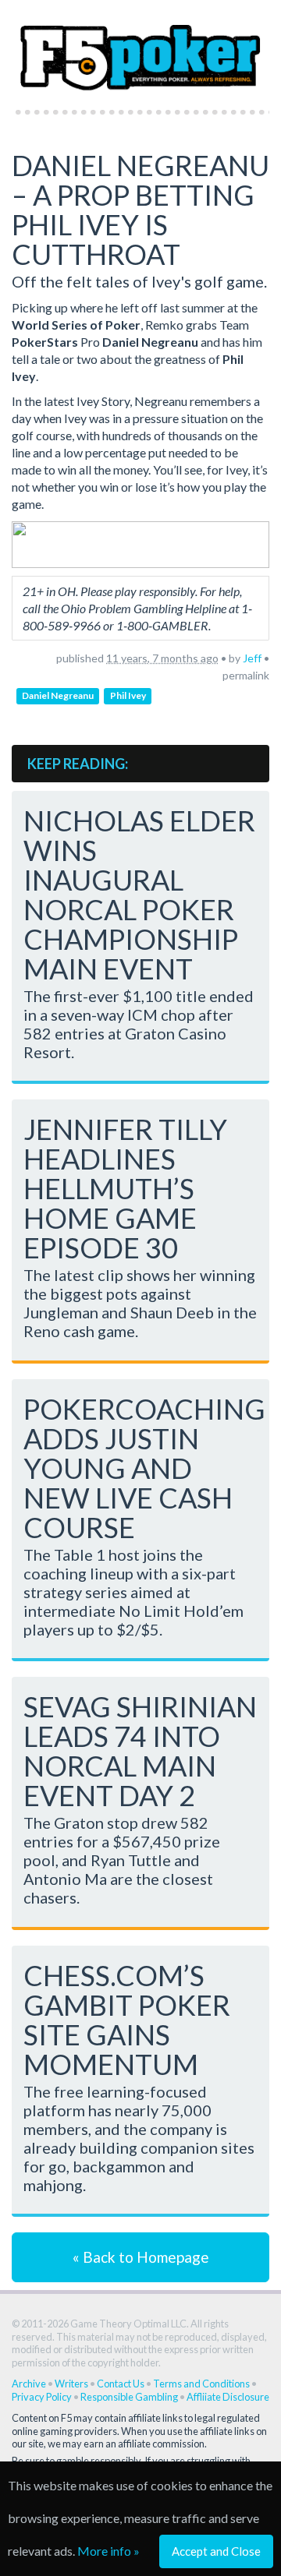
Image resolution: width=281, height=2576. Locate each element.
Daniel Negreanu (58, 695)
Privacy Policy (42, 2397)
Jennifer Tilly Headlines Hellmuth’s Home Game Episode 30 (125, 1188)
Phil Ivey (128, 695)
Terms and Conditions (201, 2384)
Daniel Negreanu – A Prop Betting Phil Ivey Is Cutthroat (140, 210)
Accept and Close (216, 2551)
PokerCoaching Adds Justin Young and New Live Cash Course (144, 1468)
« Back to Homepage (141, 2257)
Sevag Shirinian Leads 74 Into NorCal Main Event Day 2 (140, 1751)
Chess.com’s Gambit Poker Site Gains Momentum (127, 2020)
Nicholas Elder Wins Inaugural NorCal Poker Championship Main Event (139, 895)
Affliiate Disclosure (228, 2397)
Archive (29, 2384)
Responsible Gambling (129, 2397)
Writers (71, 2384)
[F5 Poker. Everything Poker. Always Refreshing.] (140, 50)
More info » (108, 2551)
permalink (246, 675)
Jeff (252, 658)
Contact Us (121, 2384)
